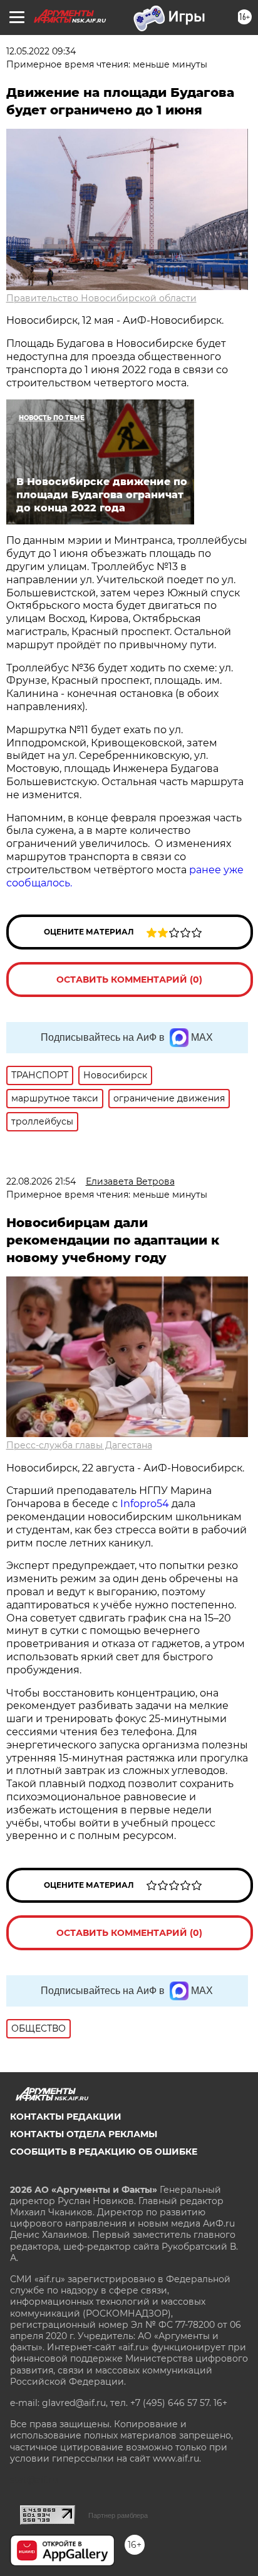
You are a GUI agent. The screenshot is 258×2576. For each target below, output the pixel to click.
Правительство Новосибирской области (101, 298)
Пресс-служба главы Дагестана (79, 1445)
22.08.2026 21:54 (41, 1181)
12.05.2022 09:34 (41, 51)
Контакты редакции (66, 2117)
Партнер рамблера (118, 2515)
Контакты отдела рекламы (84, 2134)
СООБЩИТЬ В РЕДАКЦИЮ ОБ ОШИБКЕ (104, 2152)
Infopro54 (145, 1504)
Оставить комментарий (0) (129, 980)
